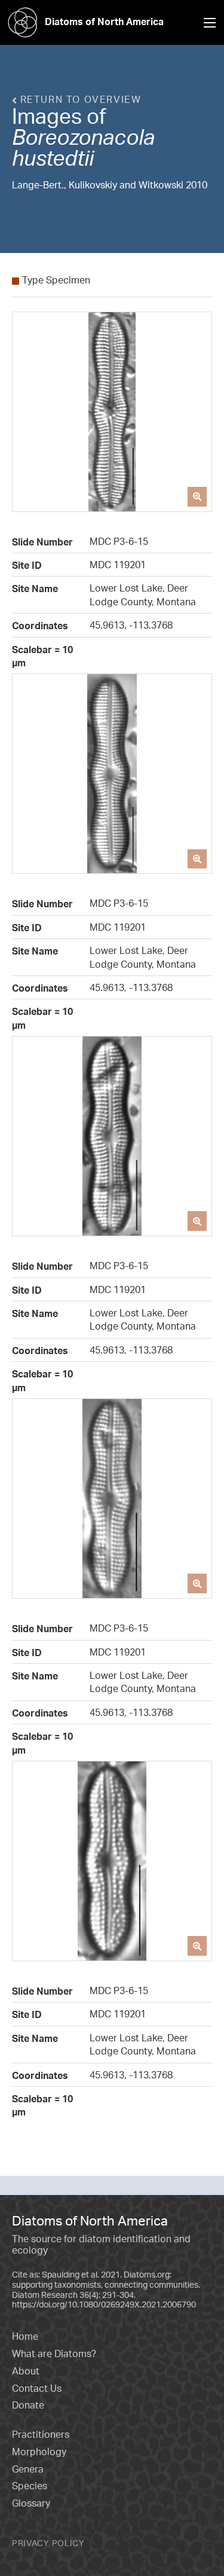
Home (25, 2336)
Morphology (39, 2452)
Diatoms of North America (104, 22)
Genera (28, 2469)
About (26, 2371)
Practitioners (41, 2434)
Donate (28, 2405)
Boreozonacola (83, 137)
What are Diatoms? (54, 2354)
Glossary (31, 2503)
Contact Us (37, 2388)
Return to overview (79, 99)
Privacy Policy (48, 2543)
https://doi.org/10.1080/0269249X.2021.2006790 (104, 2304)
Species (30, 2486)
